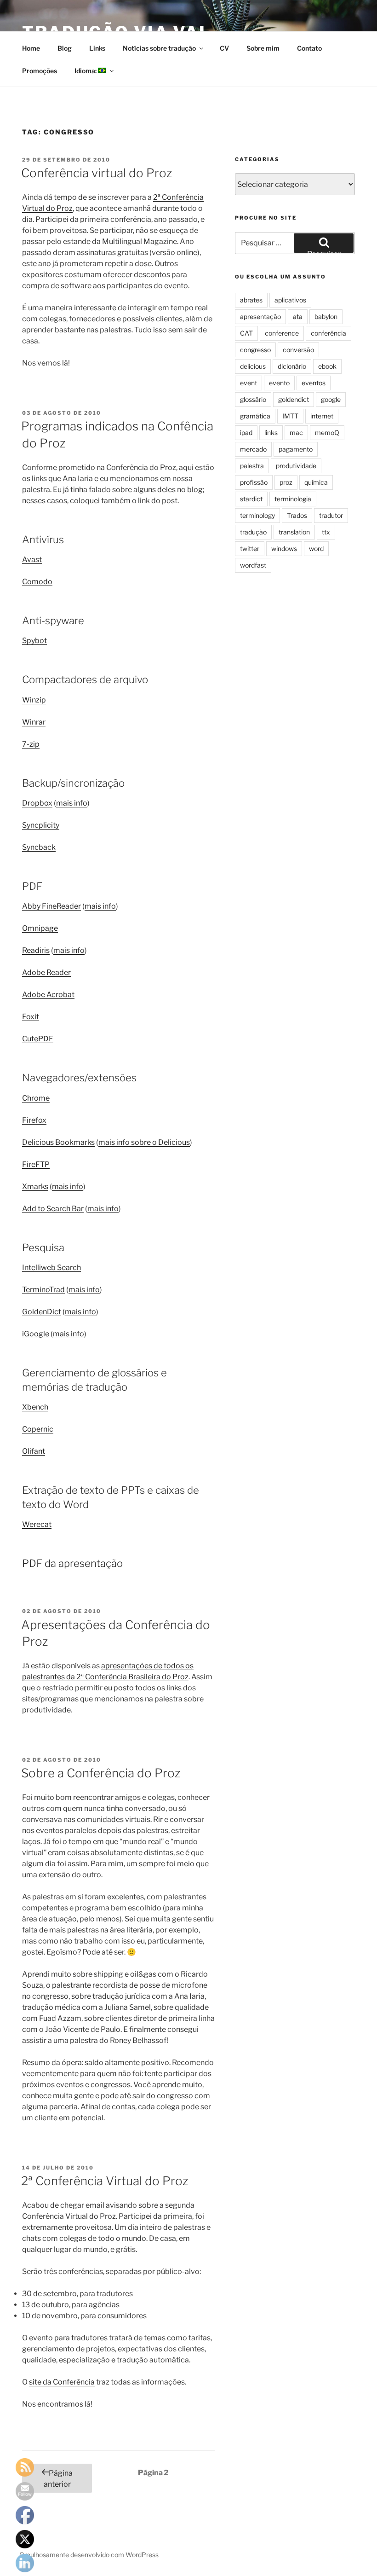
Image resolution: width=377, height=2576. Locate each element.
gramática (255, 416)
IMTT (290, 416)
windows (284, 548)
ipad (246, 432)
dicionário (292, 366)
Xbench (35, 1407)
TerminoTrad (43, 1290)
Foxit (31, 1017)
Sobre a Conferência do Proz (101, 1773)
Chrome (36, 1098)
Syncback (39, 847)
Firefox (34, 1120)
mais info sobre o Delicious (144, 1142)
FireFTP (36, 1164)
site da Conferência (62, 2382)
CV (224, 48)
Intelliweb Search (51, 1268)
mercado (253, 449)
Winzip (34, 700)
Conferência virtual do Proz (97, 173)
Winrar (34, 722)
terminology (257, 515)
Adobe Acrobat (48, 995)
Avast (32, 560)
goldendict (294, 399)
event (248, 383)
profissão (254, 482)
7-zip (31, 744)
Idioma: (86, 71)
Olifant (34, 1451)
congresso (255, 350)
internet (322, 416)
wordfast (253, 565)
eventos (314, 383)
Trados (297, 515)
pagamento (296, 449)
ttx (326, 532)
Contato (309, 48)
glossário (253, 399)
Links (97, 48)
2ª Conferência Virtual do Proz (105, 2181)
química (316, 482)
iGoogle (36, 1334)
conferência (328, 333)
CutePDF (38, 1039)
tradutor (331, 515)
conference (282, 333)
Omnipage (40, 928)
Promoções (40, 71)
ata (298, 316)
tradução (253, 532)
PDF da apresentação (72, 1563)
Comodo (37, 582)
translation (294, 532)
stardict (251, 499)
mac (296, 432)
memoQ (327, 432)
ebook (327, 366)
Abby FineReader (51, 906)
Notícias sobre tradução (159, 48)
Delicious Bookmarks (58, 1142)
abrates (251, 300)
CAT (246, 333)
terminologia (293, 499)
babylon (326, 316)
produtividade (296, 466)
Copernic (38, 1429)
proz (286, 482)
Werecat (37, 1524)
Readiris (36, 950)
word (316, 548)
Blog (65, 48)
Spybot (34, 641)
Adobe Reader (46, 972)
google (331, 399)
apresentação (260, 316)
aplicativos (290, 300)
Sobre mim (263, 48)
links (271, 432)
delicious (253, 366)
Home (31, 48)
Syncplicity (41, 825)
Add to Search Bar (53, 1209)
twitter (250, 548)
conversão (298, 350)
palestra (252, 466)
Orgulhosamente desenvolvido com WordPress (89, 2555)
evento (279, 383)
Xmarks (35, 1186)
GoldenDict (42, 1312)
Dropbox (37, 803)
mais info (72, 803)
